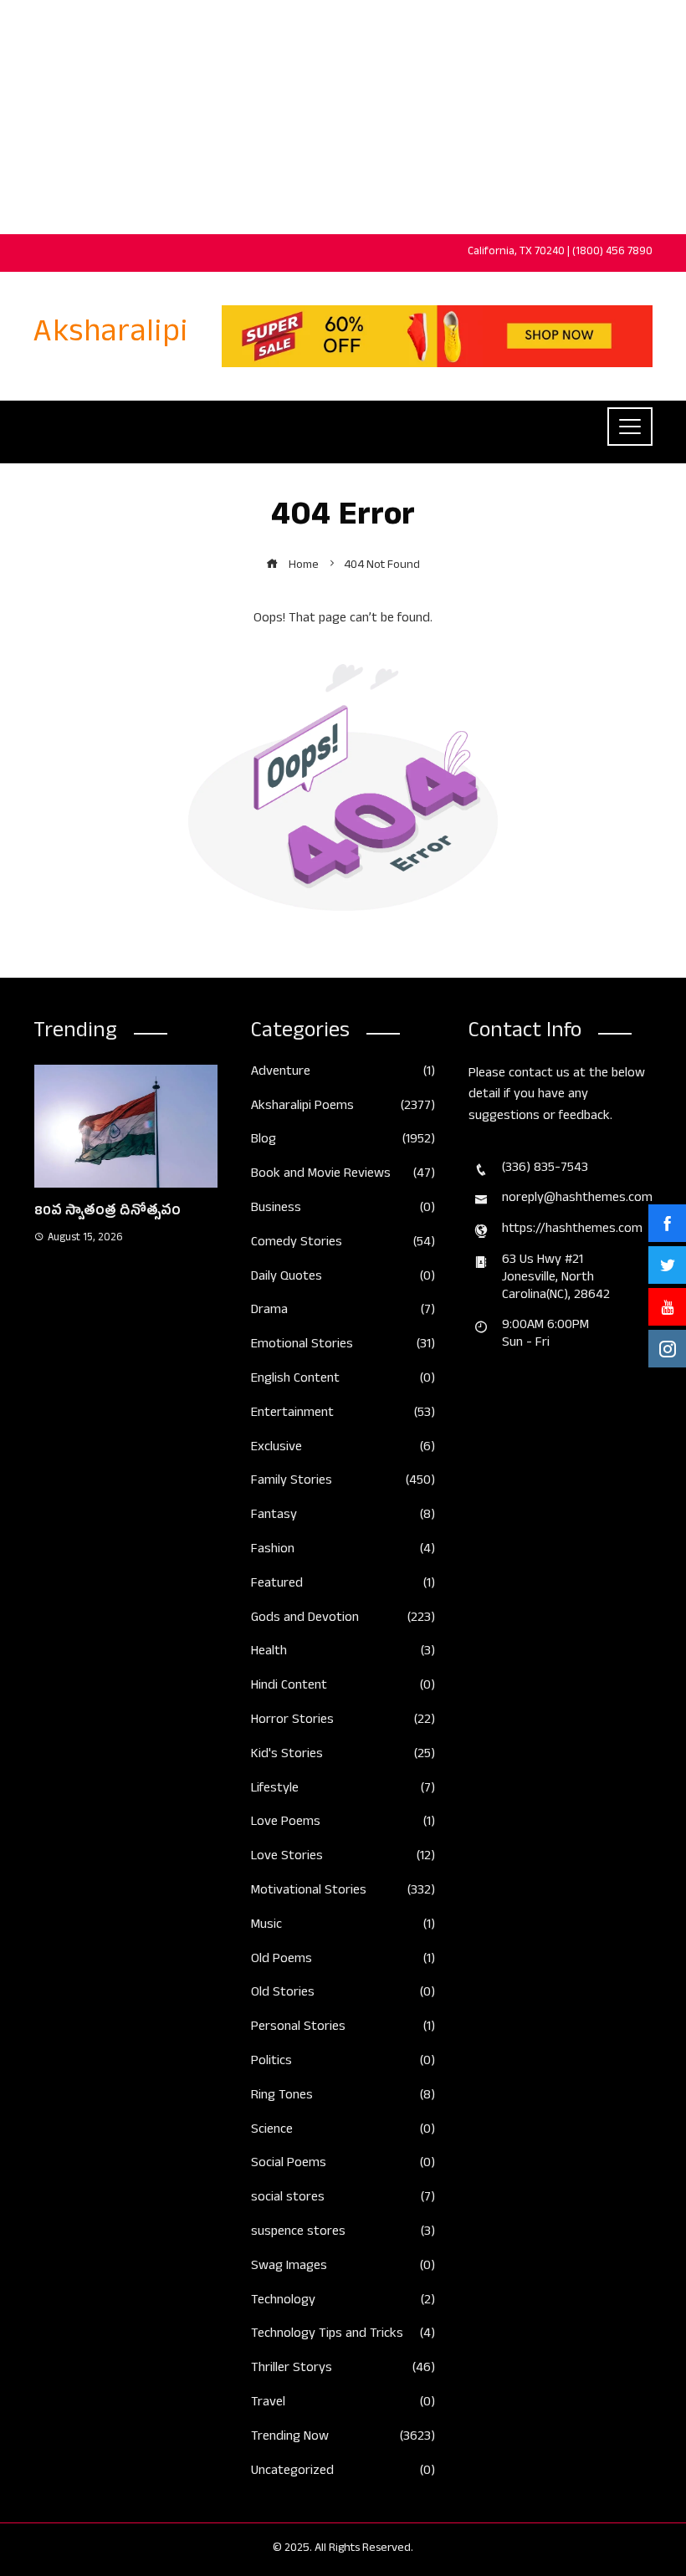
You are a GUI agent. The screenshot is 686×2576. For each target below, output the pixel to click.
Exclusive (343, 1449)
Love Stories (343, 1858)
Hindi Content (343, 1687)
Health (343, 1653)
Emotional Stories (343, 1346)
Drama (343, 1312)
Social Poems (343, 2165)
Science (343, 2131)
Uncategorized (343, 2473)
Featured (343, 1585)
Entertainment (343, 1415)
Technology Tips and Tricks (343, 2336)
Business (343, 1210)
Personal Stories (343, 2029)
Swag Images (343, 2268)
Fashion (343, 1551)
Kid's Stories (343, 1756)
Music (343, 1927)
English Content (343, 1380)
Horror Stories (343, 1722)
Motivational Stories (343, 1892)
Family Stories (343, 1482)
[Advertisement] (343, 117)
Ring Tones (343, 2097)
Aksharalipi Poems (343, 1108)
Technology (343, 2302)
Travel (343, 2404)
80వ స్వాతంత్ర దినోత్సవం (108, 1213)
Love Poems (343, 1824)
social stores (343, 2199)
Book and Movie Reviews (343, 1176)
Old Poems (343, 1961)
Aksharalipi (111, 336)
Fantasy (343, 1517)
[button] (92, 1485)
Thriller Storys (343, 2370)
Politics (343, 2063)
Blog (343, 1141)
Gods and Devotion (343, 1620)
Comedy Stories (343, 1244)
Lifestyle (343, 1790)
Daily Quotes (343, 1278)
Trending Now (343, 2438)
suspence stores (343, 2234)
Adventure (343, 1073)
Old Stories (343, 1994)
